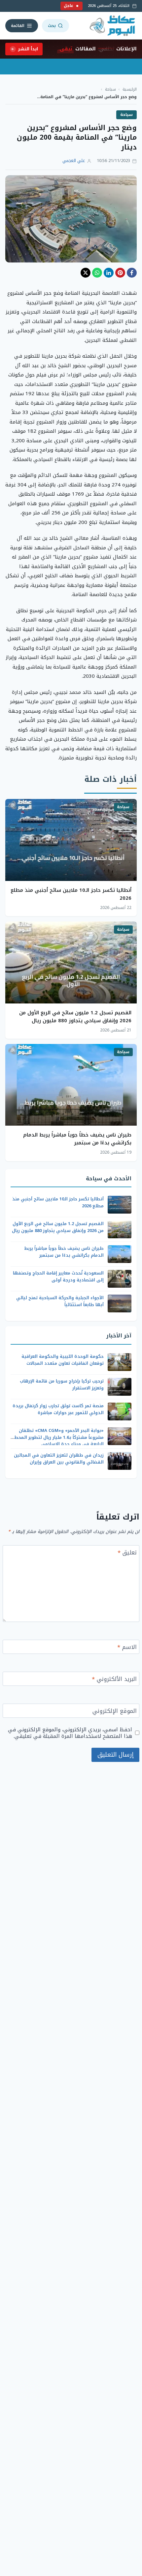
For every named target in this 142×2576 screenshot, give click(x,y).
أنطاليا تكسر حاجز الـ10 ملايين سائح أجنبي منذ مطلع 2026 (71, 894)
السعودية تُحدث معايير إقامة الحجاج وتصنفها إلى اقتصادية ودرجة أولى (58, 1276)
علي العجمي (74, 161)
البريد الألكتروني (114, 1680)
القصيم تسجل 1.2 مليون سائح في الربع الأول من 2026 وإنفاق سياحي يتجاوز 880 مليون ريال (75, 1017)
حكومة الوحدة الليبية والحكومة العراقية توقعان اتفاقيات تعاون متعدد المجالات (63, 1360)
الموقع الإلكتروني (115, 1712)
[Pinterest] (120, 273)
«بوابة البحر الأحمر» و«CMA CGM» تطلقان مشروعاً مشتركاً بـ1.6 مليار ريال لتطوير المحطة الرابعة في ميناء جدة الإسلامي (58, 1437)
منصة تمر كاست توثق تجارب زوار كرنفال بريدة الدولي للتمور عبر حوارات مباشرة (58, 1409)
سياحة (110, 89)
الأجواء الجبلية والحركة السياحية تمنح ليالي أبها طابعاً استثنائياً (60, 1301)
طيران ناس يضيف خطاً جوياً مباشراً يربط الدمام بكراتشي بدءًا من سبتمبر (77, 1139)
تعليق (127, 1553)
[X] (86, 273)
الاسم (127, 1648)
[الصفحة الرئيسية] (113, 26)
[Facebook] (132, 273)
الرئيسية (130, 89)
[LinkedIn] (109, 273)
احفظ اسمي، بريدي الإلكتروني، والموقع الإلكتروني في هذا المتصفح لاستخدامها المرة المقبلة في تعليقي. (70, 1733)
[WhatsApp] (97, 273)
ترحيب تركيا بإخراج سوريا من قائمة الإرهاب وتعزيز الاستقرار (62, 1384)
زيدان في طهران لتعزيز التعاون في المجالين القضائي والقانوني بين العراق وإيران (59, 1459)
